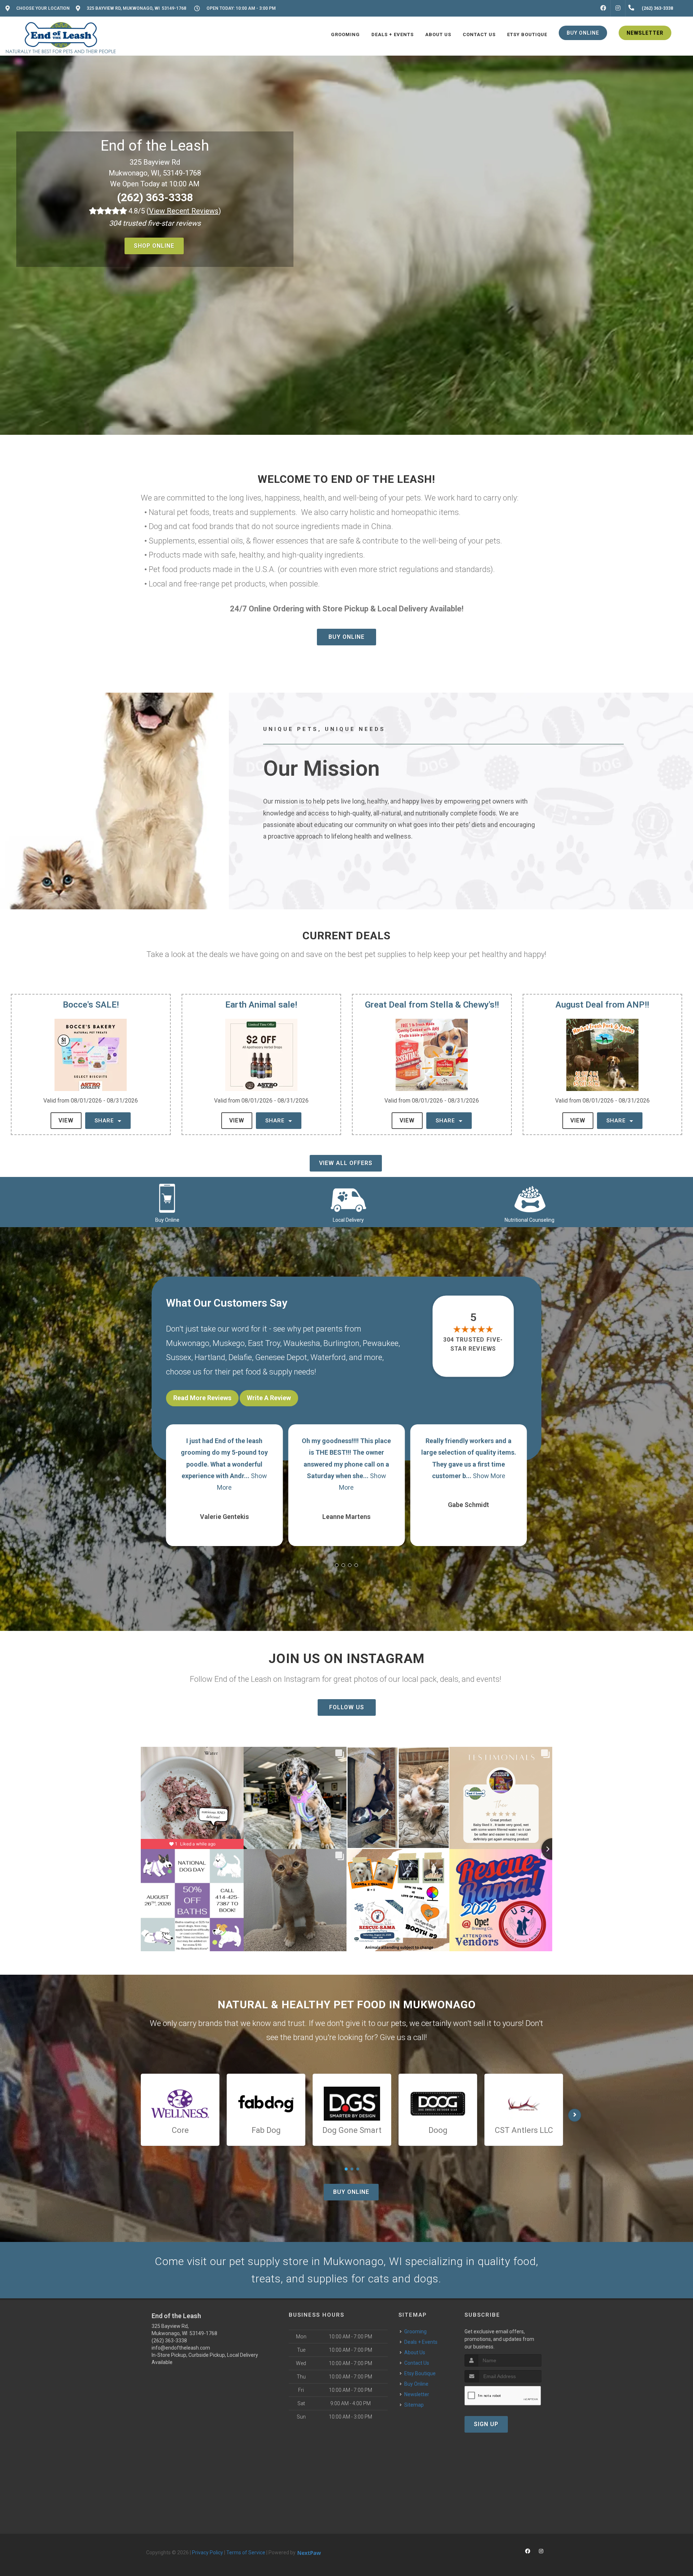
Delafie (240, 1357)
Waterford (328, 1357)
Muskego (229, 1343)
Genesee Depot (281, 1357)
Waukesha (302, 1343)
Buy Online (346, 637)
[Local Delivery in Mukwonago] (348, 1198)
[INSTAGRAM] (618, 8)
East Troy (264, 1343)
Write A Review (269, 1398)
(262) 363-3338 (155, 197)
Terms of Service (246, 2553)
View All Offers (346, 1163)
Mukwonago (188, 1343)
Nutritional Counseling (529, 1220)
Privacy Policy (208, 2553)
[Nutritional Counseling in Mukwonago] (529, 1198)
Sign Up (486, 2424)
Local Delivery (348, 1220)
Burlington (341, 1343)
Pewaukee (381, 1343)
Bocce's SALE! (91, 1005)
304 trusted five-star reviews (474, 1344)
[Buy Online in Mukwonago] (167, 1198)
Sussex (179, 1357)
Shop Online (154, 246)
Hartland (210, 1357)
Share (105, 1121)
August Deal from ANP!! (602, 1005)
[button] (337, 1565)
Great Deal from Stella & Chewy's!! (432, 1005)
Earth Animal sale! (261, 1005)
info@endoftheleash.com (181, 2348)
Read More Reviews (202, 1398)
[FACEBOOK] (603, 8)
